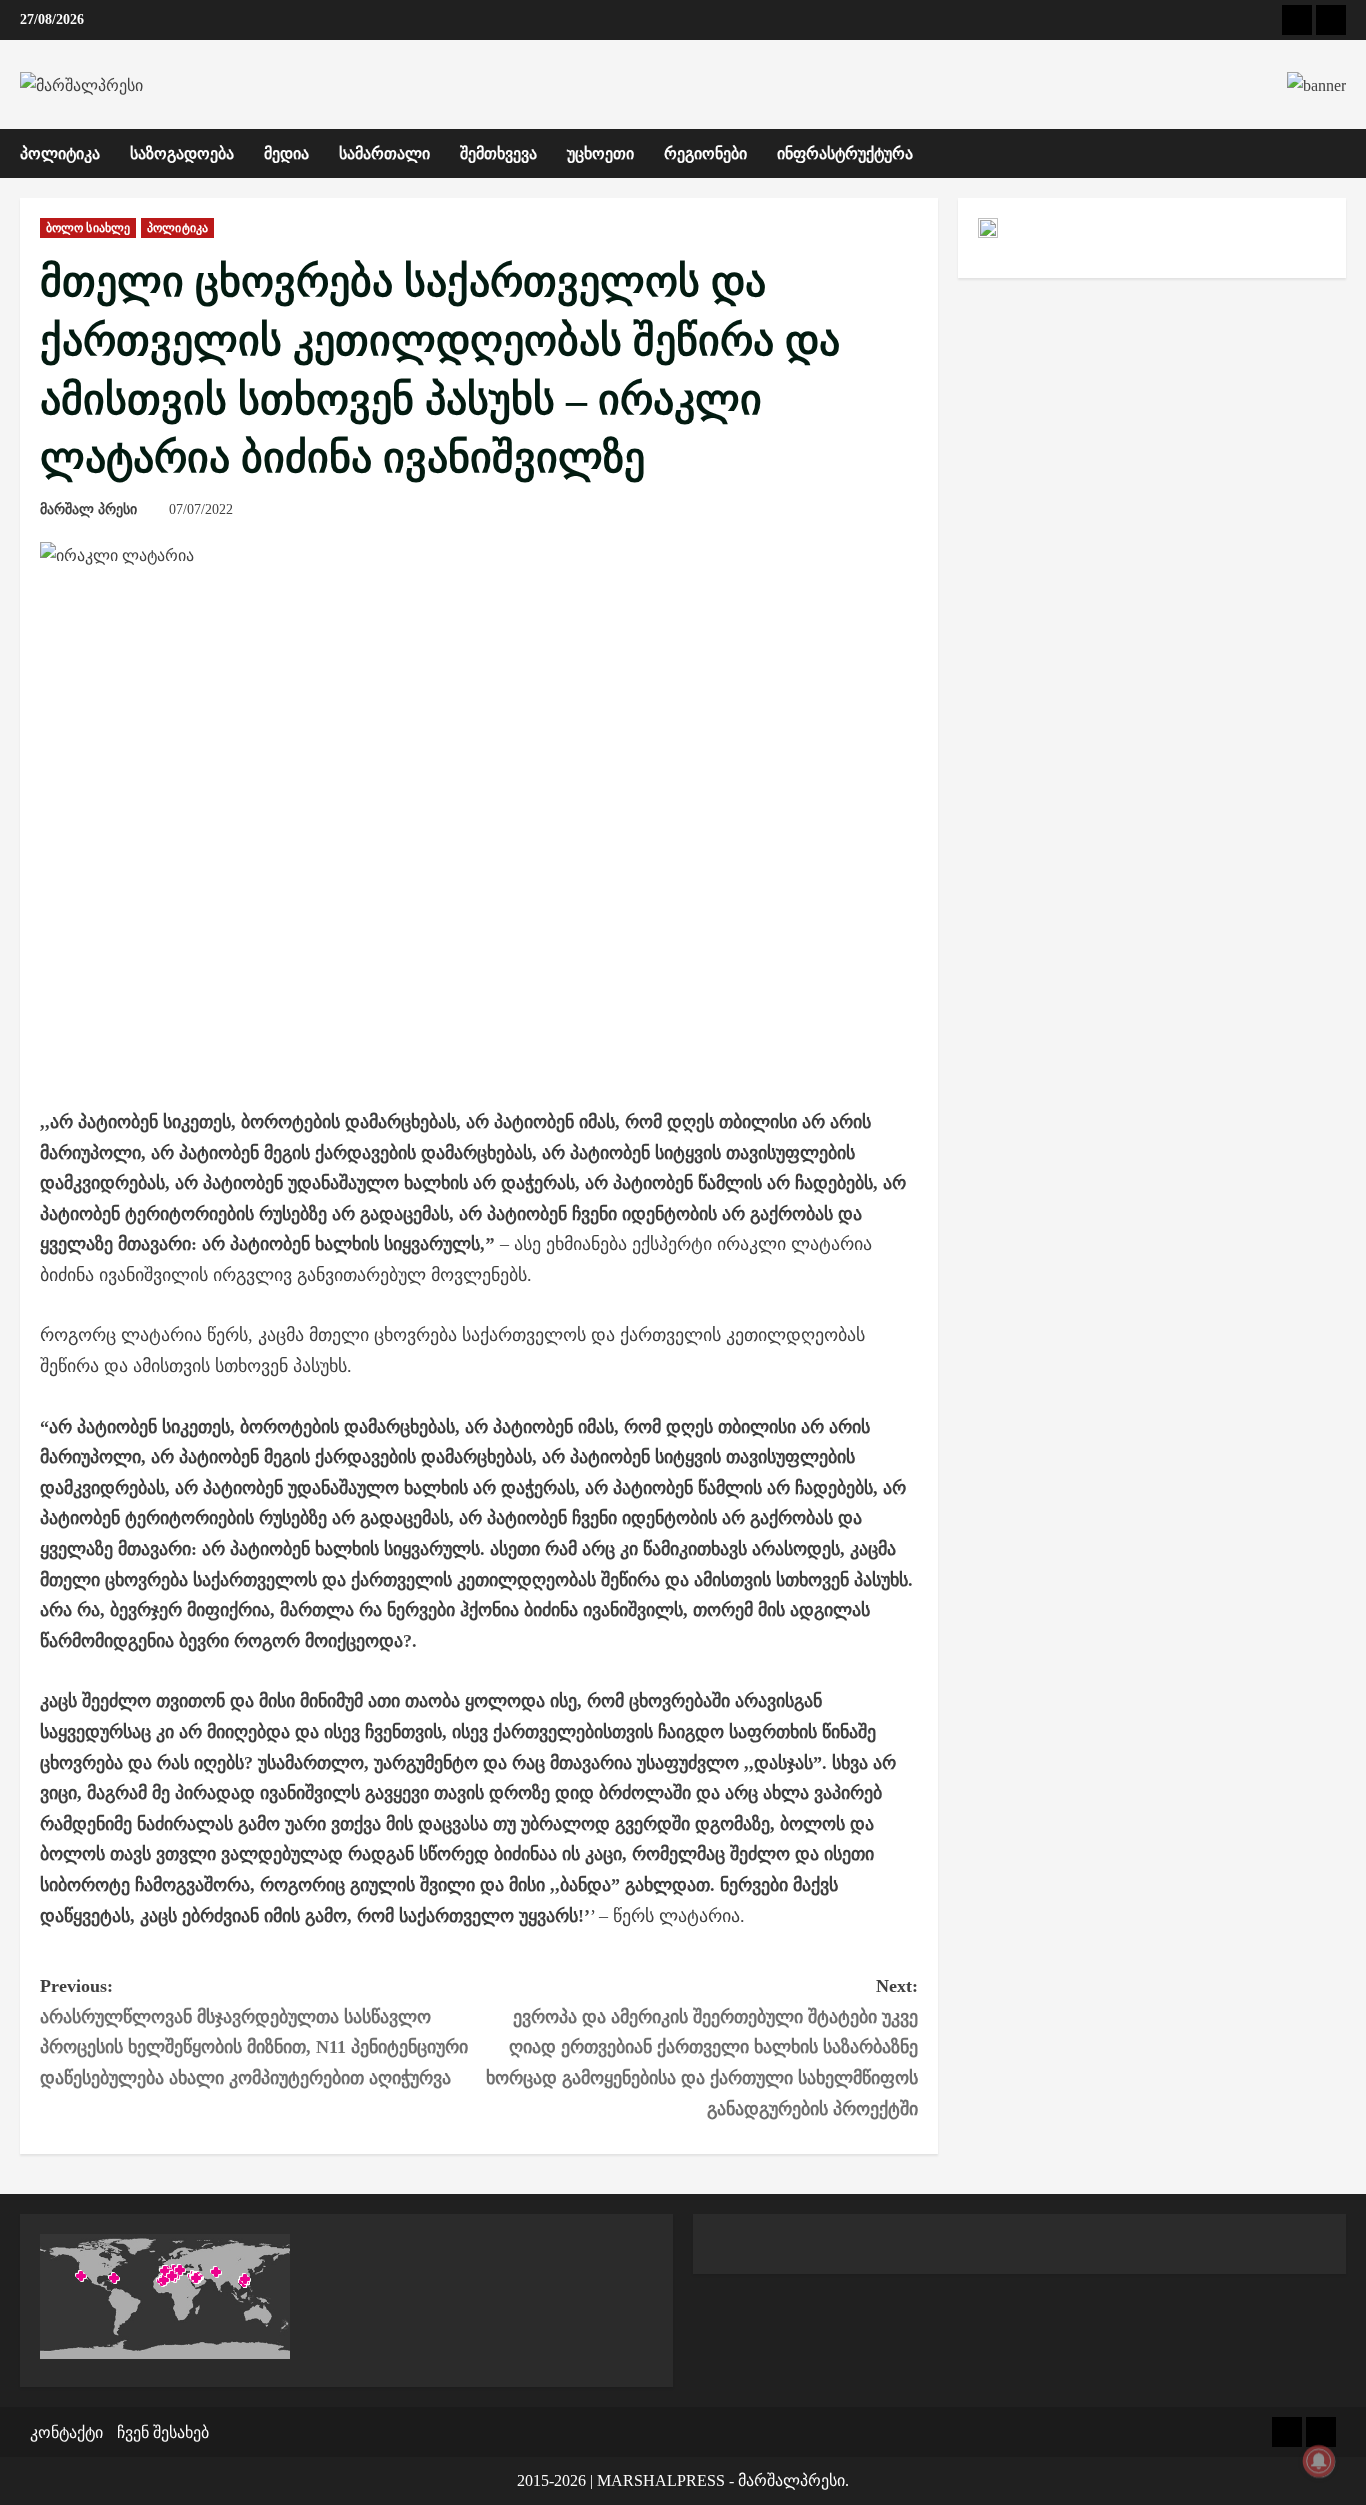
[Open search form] (1340, 153)
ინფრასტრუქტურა (845, 153)
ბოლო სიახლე (88, 228)
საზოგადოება (182, 153)
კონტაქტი (66, 2432)
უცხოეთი (600, 153)
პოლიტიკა (60, 153)
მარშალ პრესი (88, 509)
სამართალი (384, 153)
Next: (702, 2047)
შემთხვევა (498, 153)
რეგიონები (705, 153)
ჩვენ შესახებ (163, 2432)
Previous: (254, 2032)
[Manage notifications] (1319, 2461)
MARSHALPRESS (661, 2480)
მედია (286, 153)
